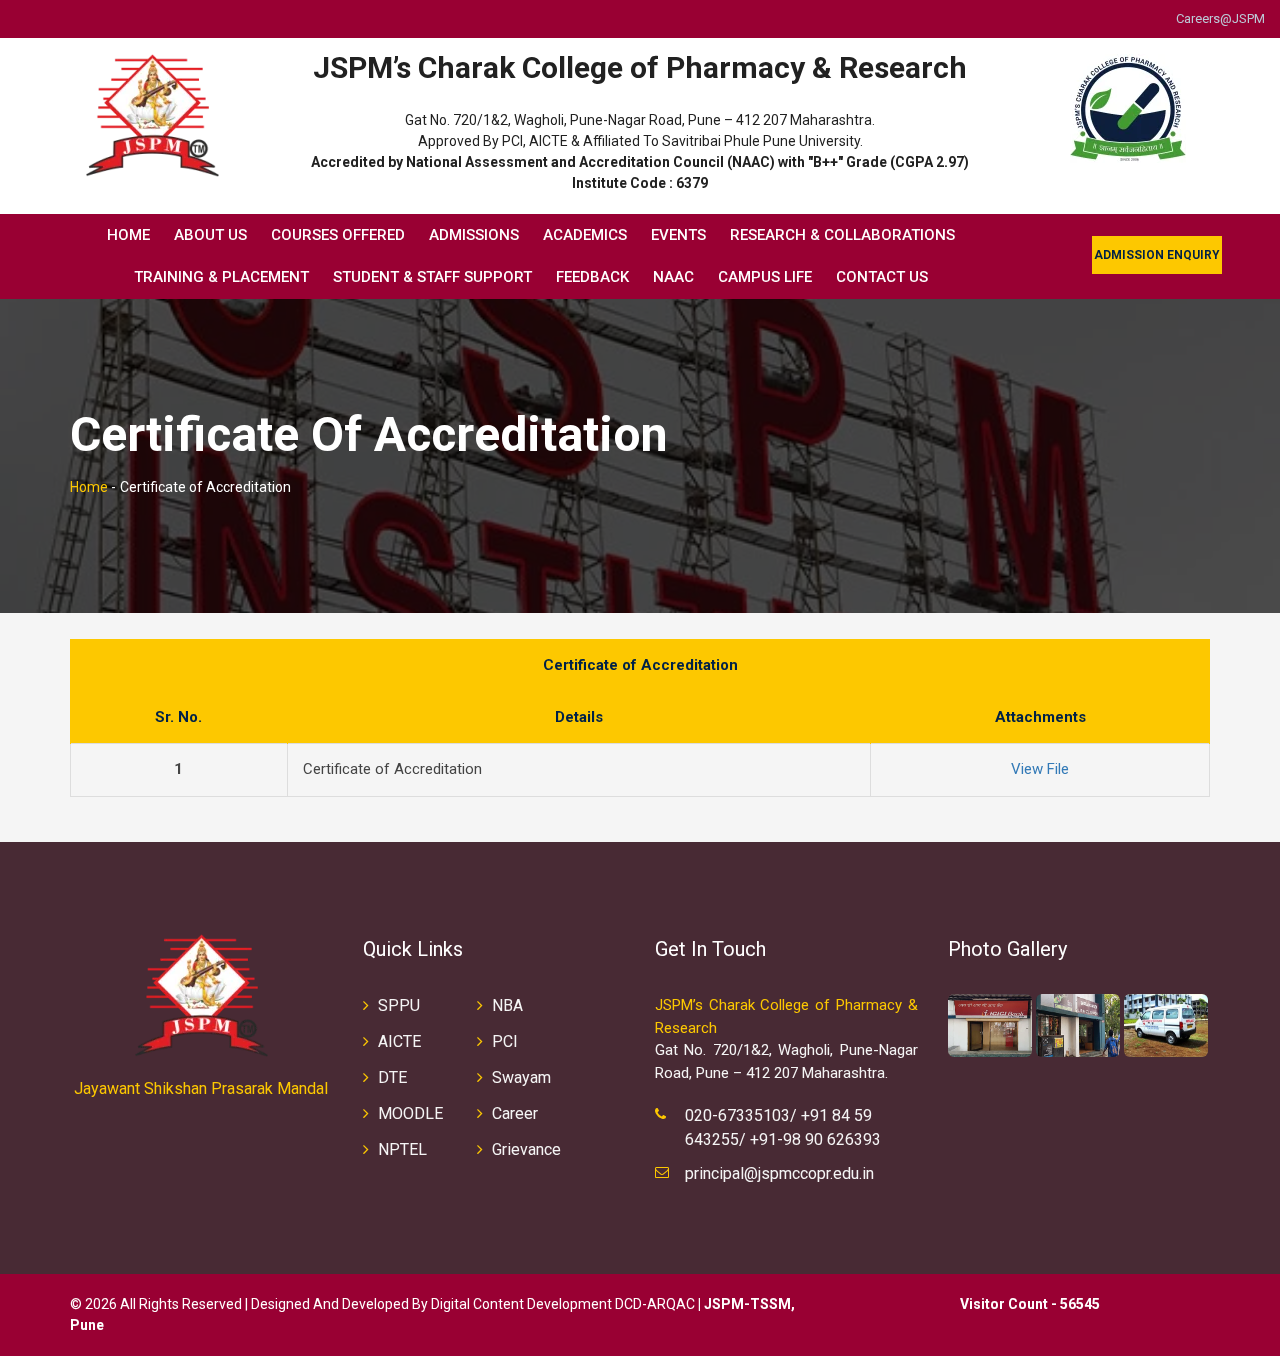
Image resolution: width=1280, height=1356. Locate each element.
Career (515, 1113)
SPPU (399, 1005)
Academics (585, 235)
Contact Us (882, 277)
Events (678, 235)
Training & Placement (221, 277)
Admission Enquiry (1157, 255)
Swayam (521, 1077)
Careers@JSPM (1220, 18)
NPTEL (402, 1149)
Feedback (592, 277)
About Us (210, 235)
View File (1040, 769)
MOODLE (410, 1113)
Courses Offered (338, 235)
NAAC (673, 277)
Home (128, 235)
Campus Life (765, 277)
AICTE (399, 1041)
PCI (505, 1041)
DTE (392, 1077)
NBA (507, 1005)
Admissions (474, 235)
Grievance (526, 1149)
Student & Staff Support (432, 277)
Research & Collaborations (842, 235)
